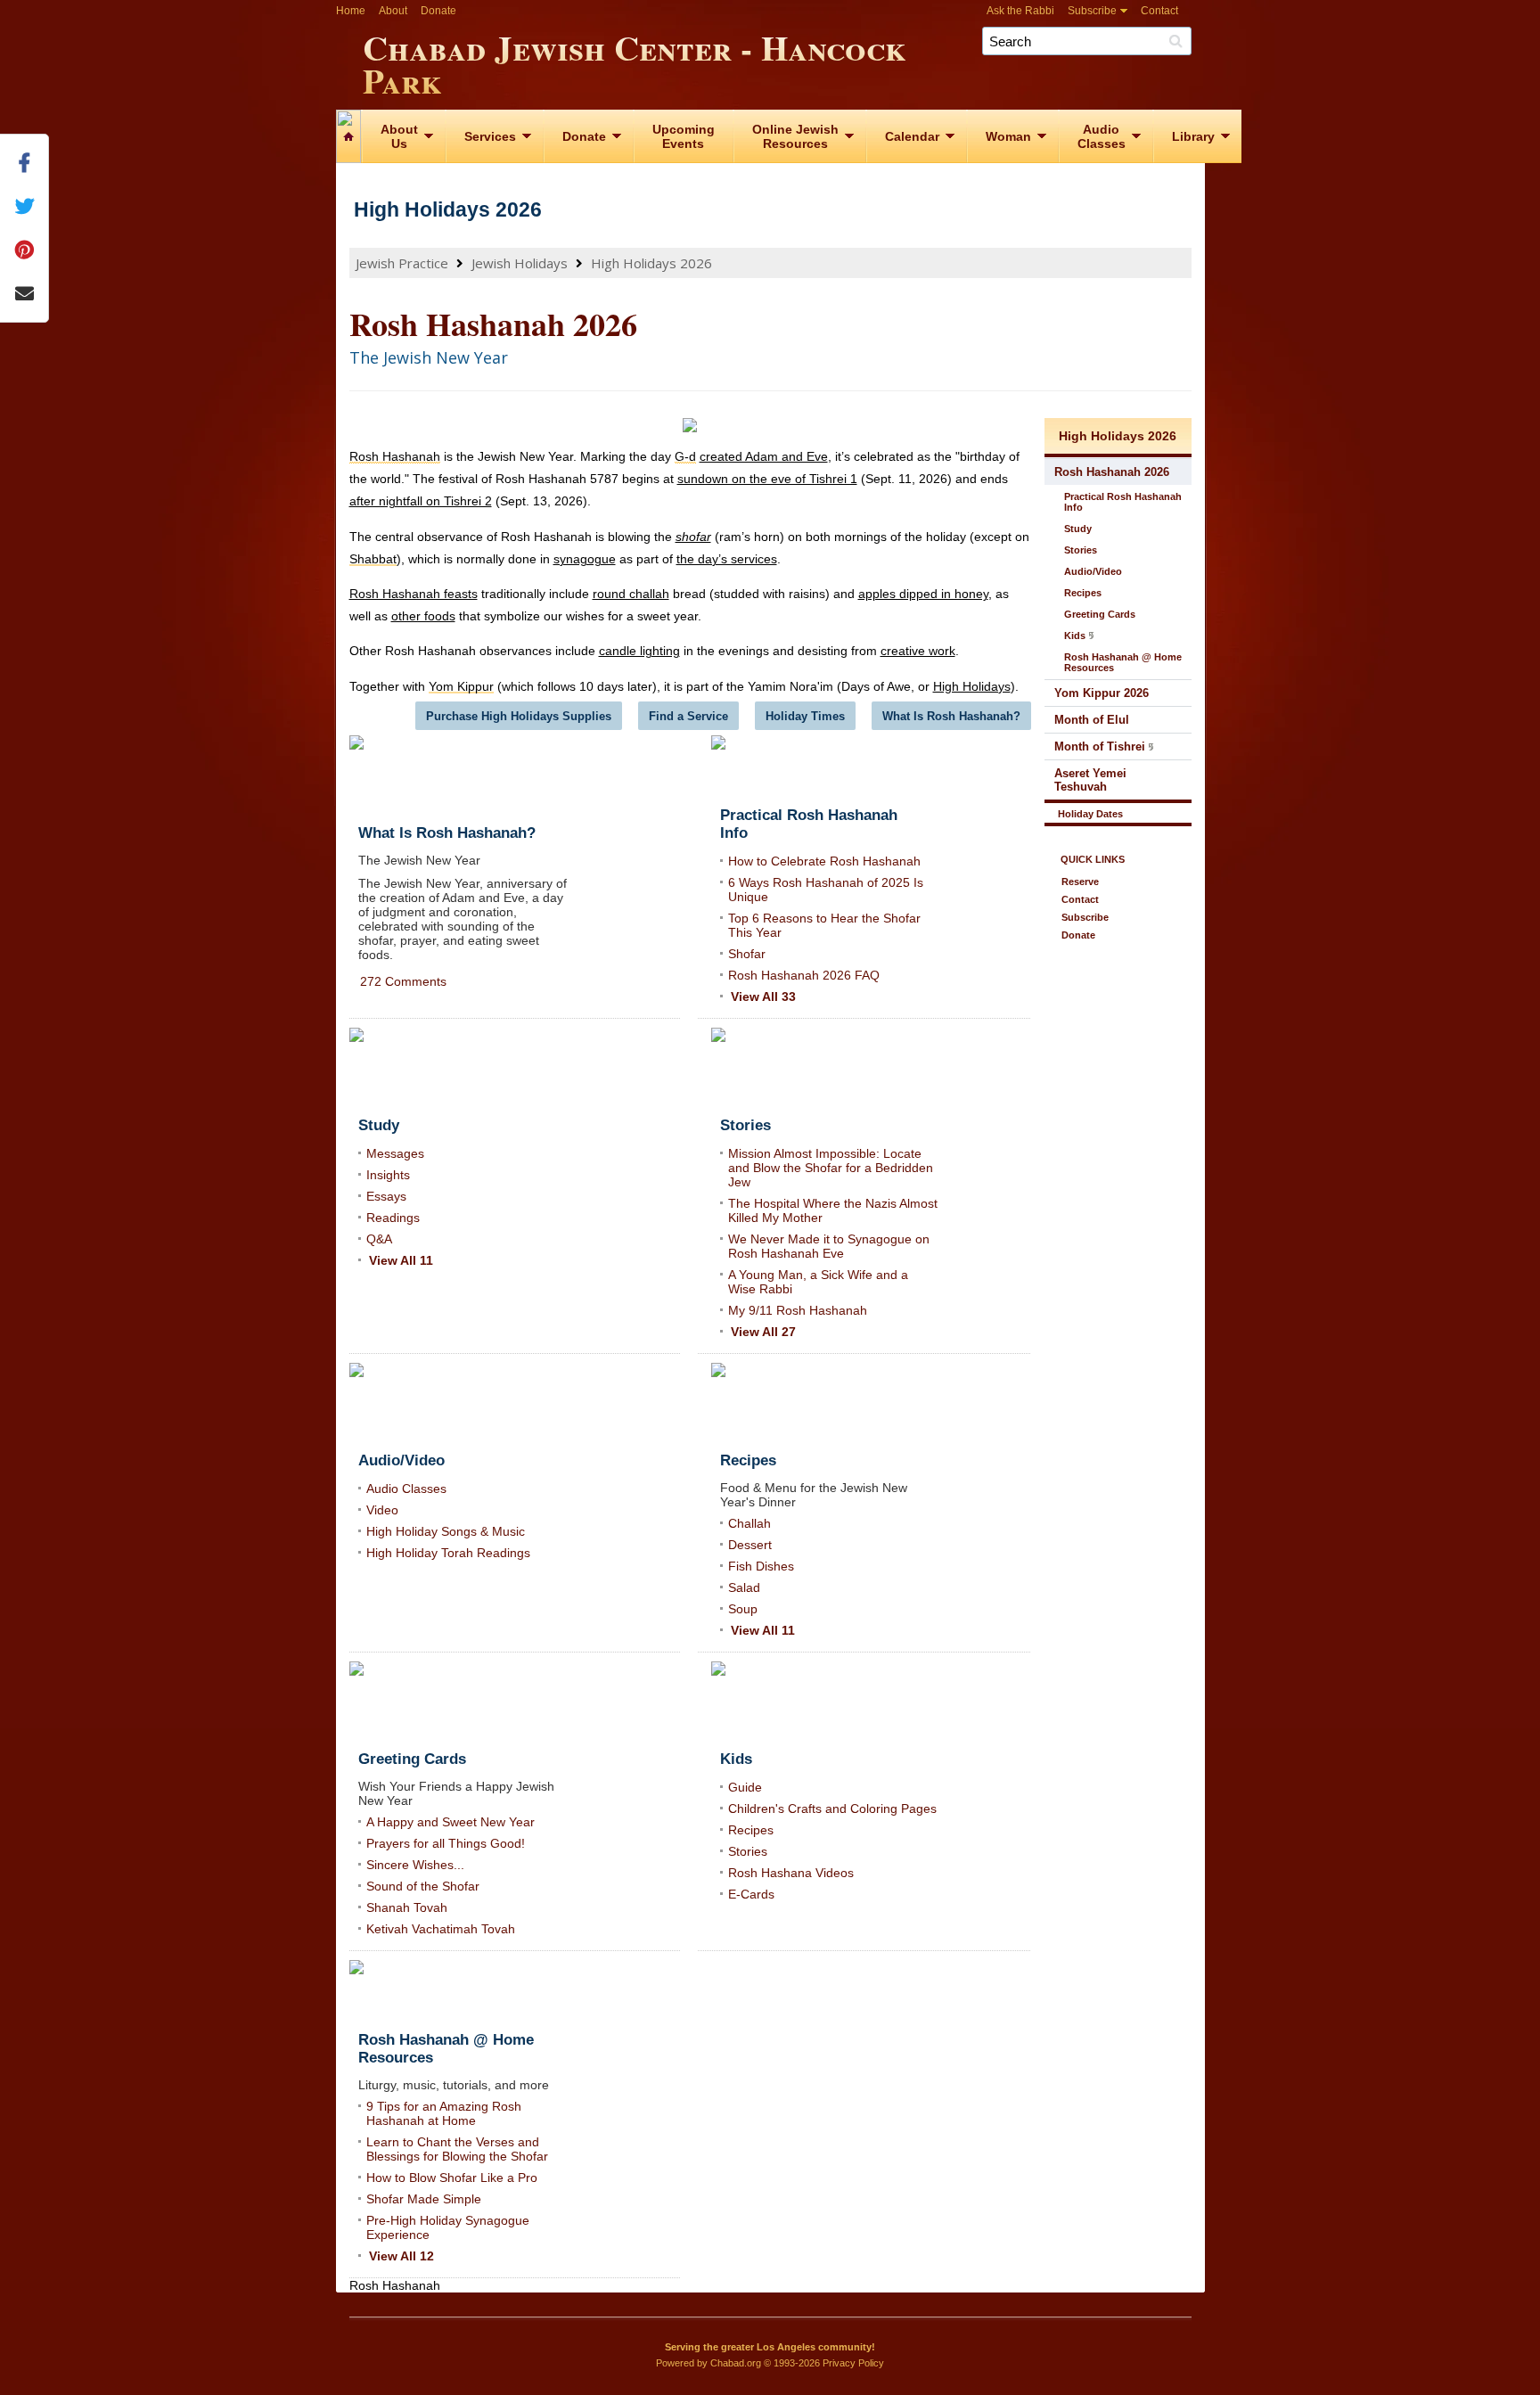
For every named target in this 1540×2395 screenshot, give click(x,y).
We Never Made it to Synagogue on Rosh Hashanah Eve (829, 1246)
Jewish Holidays (520, 263)
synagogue (585, 559)
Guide (745, 1787)
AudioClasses (1102, 136)
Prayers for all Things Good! (446, 1843)
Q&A (379, 1239)
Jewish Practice (402, 263)
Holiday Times (805, 716)
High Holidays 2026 (448, 209)
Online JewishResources (795, 136)
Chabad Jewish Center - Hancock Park (635, 61)
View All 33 (763, 997)
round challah (631, 594)
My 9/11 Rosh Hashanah (798, 1310)
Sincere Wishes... (415, 1865)
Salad (744, 1587)
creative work (918, 651)
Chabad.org (736, 2363)
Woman (1008, 136)
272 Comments (403, 981)
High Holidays (972, 686)
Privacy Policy (853, 2363)
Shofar (747, 954)
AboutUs (399, 136)
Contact (1159, 11)
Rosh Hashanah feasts (414, 594)
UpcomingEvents (684, 136)
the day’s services (727, 559)
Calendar (912, 136)
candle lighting (639, 651)
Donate (438, 11)
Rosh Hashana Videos (791, 1873)
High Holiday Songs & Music (446, 1531)
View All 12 (401, 2256)
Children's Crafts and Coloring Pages (832, 1809)
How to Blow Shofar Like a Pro (452, 2178)
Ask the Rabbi (1020, 11)
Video (382, 1510)
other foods (423, 616)
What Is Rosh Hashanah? (951, 716)
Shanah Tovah (407, 1907)
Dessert (750, 1545)
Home (351, 11)
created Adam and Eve (764, 456)
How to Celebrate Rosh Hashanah (824, 861)
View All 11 (401, 1260)
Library (1193, 136)
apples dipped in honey (923, 594)
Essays (386, 1196)
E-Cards (751, 1894)
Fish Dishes (761, 1566)
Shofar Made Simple (424, 2199)
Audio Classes (406, 1489)
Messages (395, 1153)
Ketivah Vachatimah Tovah (441, 1929)
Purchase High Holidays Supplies (519, 716)
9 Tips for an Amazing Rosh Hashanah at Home (444, 2113)
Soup (743, 1609)
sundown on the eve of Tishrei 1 (767, 479)
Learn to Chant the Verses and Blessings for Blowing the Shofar (457, 2149)
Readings (393, 1218)
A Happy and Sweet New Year (451, 1822)
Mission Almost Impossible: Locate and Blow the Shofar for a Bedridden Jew (831, 1168)
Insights (388, 1175)
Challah (750, 1523)
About (393, 11)
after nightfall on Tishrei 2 (421, 501)
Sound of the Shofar (423, 1886)
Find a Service (688, 716)
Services (490, 136)
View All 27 (763, 1332)
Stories (748, 1851)
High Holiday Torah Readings (448, 1553)
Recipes (751, 1830)
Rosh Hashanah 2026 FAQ (804, 975)
